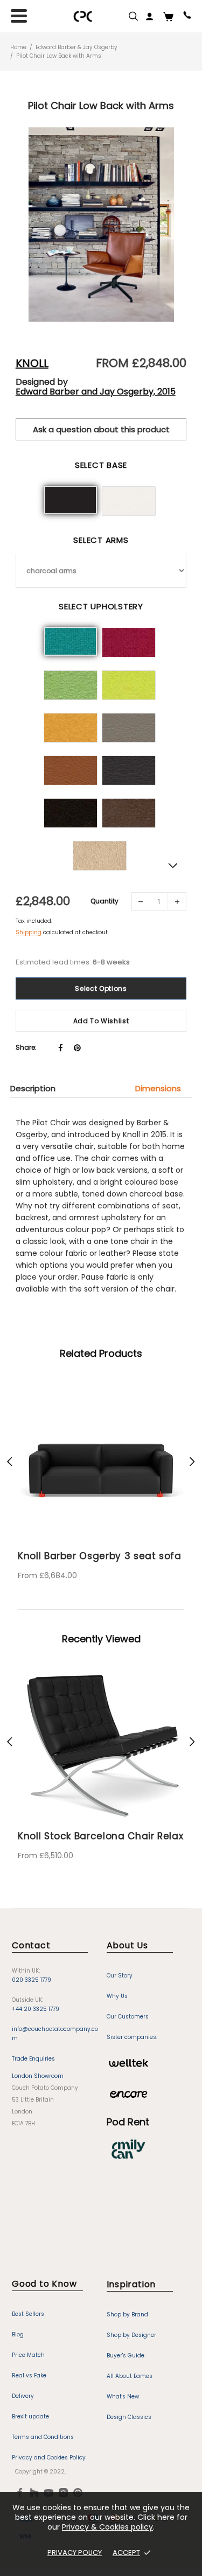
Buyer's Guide (126, 2356)
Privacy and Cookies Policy (49, 2458)
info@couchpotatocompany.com (55, 2034)
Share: (26, 1047)
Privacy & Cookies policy (107, 2527)
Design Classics (129, 2417)
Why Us (117, 1996)
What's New (123, 2397)
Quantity (105, 901)
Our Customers (128, 2017)
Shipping (29, 932)
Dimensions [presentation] (158, 1088)
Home (18, 47)
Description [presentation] (33, 1088)
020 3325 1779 (32, 1980)
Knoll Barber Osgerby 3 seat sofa (100, 1556)
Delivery (23, 2396)
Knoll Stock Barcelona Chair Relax (100, 1836)
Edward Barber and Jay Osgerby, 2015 (96, 392)
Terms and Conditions (43, 2437)
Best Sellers (28, 2314)
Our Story (120, 1976)
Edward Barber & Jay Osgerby (76, 47)
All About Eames (130, 2376)
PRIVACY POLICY (75, 2553)
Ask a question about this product (101, 429)
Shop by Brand (127, 2315)
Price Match (28, 2355)
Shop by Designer (131, 2335)
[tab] (38, 1088)
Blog (18, 2334)
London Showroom (38, 2076)
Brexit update (30, 2417)
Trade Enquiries (33, 2059)
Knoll (32, 363)
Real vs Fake (29, 2376)
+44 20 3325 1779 (36, 2009)
